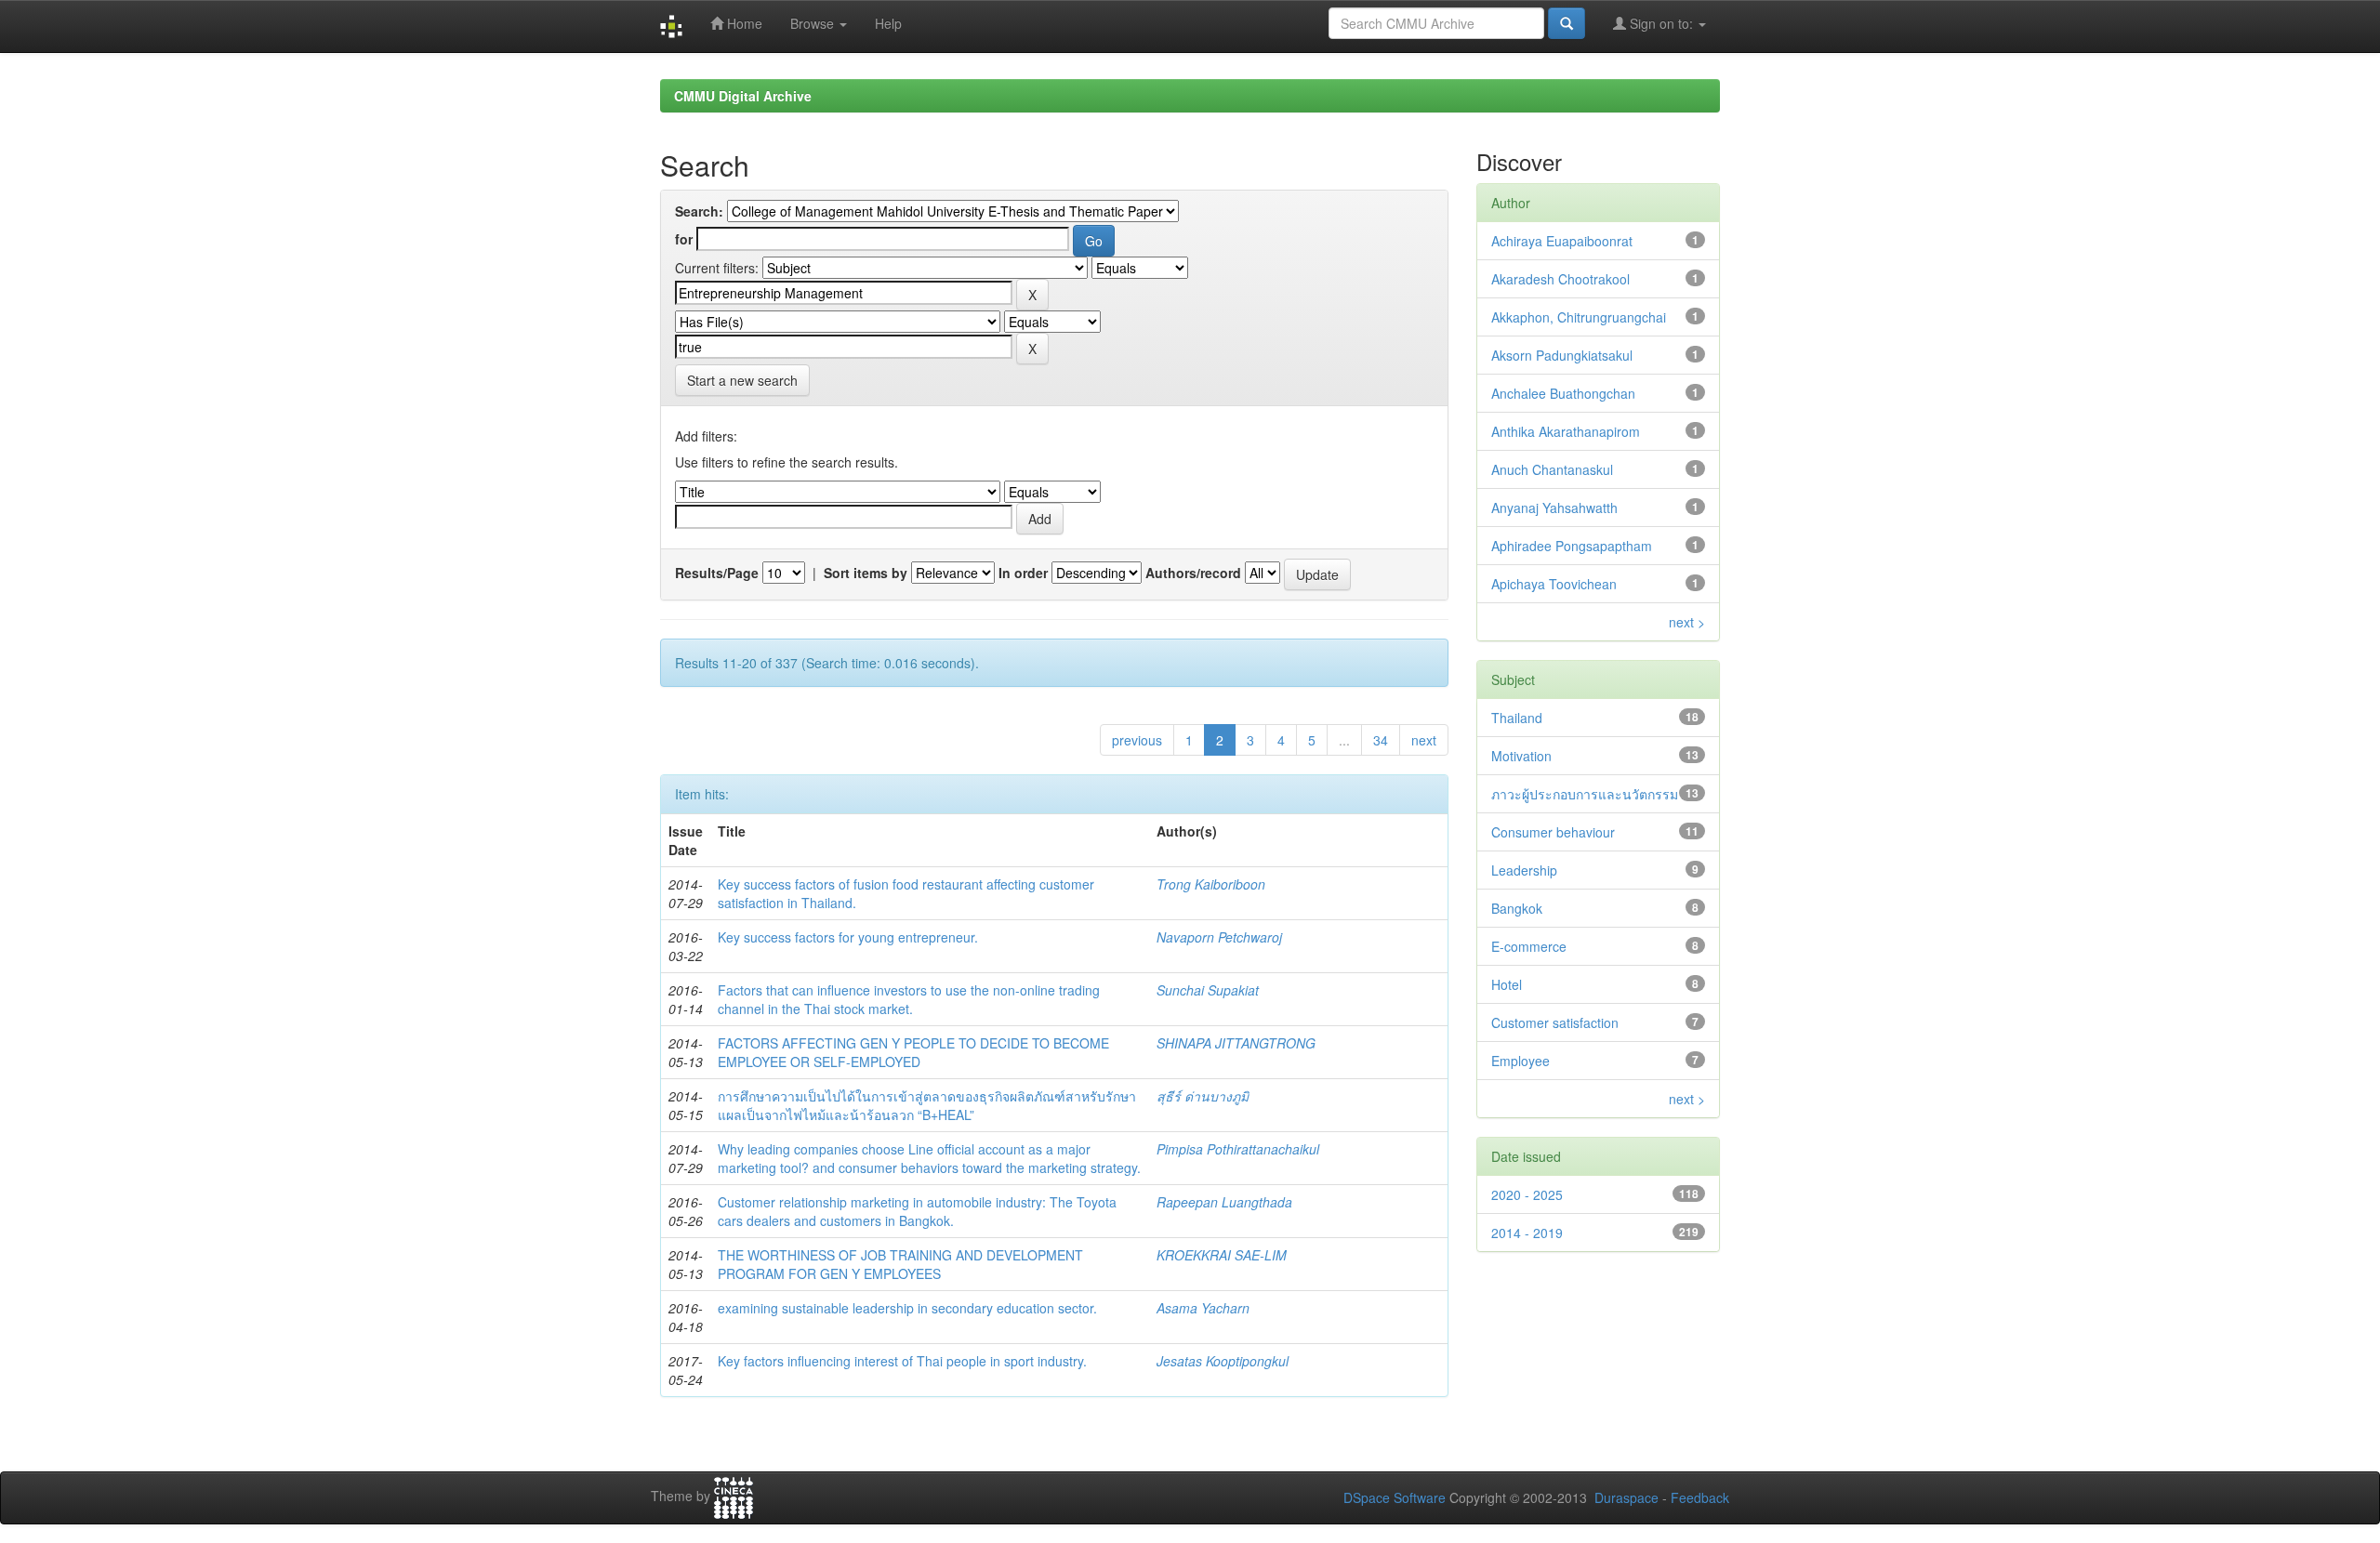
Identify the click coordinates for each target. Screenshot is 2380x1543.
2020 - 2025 (1527, 1194)
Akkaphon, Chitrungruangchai (1579, 317)
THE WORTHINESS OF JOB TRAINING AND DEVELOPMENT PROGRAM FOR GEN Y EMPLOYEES (900, 1264)
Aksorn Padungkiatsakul (1562, 355)
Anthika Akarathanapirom (1566, 431)
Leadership (1524, 870)
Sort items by (866, 573)
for (684, 239)
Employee (1521, 1061)
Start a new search (742, 380)
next (1424, 740)
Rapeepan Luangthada (1224, 1202)
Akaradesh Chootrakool (1560, 279)
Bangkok (1517, 908)
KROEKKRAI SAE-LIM (1222, 1255)
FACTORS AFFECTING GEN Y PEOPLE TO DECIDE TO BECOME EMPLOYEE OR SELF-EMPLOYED (913, 1052)
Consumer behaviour (1553, 832)
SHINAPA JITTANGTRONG (1236, 1043)
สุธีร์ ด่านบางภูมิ (1203, 1096)
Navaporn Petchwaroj (1219, 937)
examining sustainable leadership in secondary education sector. (907, 1308)
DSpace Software (1395, 1497)
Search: (699, 211)
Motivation (1521, 756)
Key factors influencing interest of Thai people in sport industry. (902, 1361)
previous (1137, 740)
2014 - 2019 (1527, 1233)
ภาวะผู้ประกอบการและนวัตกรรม (1585, 794)
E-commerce (1529, 946)
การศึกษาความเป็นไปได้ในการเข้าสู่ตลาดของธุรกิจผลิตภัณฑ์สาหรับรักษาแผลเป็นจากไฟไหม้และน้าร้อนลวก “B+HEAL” (927, 1105)
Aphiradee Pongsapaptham (1572, 546)
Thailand (1517, 718)
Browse (814, 23)
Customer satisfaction (1555, 1022)
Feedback (1700, 1497)
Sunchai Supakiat (1208, 990)
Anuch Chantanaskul (1552, 469)
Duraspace (1626, 1497)
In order (1023, 573)
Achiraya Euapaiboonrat (1562, 241)
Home (743, 23)
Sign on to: (1661, 23)
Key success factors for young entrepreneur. (848, 937)
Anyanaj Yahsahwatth (1554, 508)
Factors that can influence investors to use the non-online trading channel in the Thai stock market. (909, 999)
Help (888, 23)
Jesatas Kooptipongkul (1223, 1361)
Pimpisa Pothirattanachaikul (1238, 1149)
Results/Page (717, 573)
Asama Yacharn (1203, 1308)
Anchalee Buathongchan (1563, 393)
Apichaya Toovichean (1554, 584)
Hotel (1507, 984)
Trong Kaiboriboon (1211, 884)
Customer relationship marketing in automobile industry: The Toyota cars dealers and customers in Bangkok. (917, 1211)
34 (1381, 740)
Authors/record (1193, 573)
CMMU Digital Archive (743, 96)
